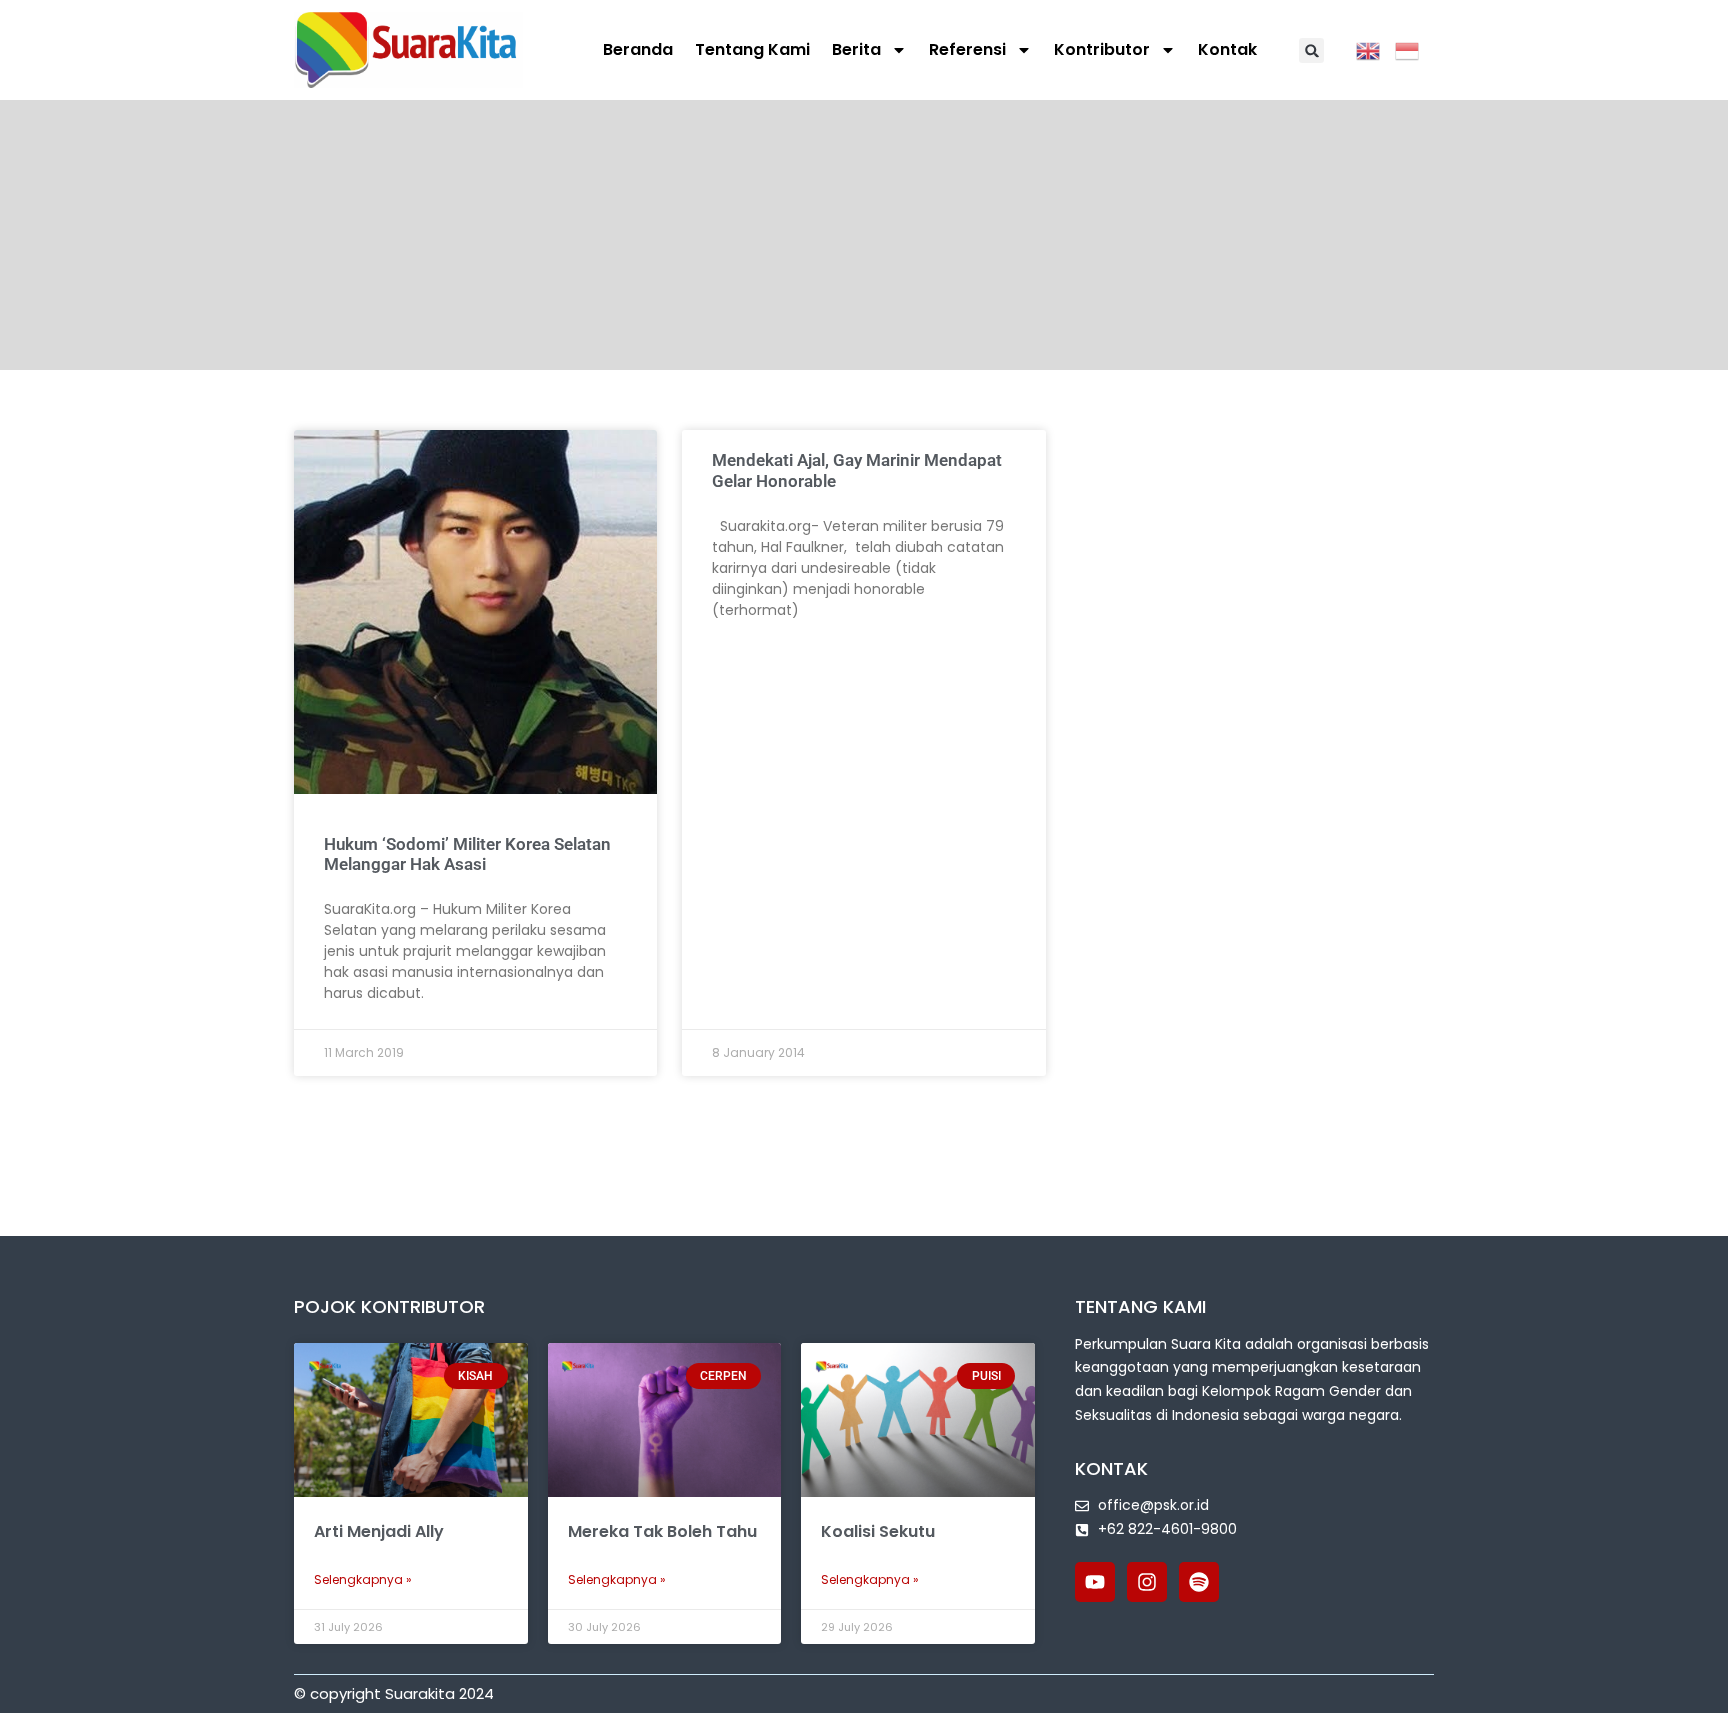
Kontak (1227, 49)
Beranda (638, 49)
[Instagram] (1147, 1582)
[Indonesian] (1414, 49)
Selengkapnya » (363, 1579)
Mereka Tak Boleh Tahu (662, 1531)
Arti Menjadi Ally (379, 1531)
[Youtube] (1095, 1582)
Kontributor (1102, 49)
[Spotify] (1199, 1582)
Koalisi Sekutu (878, 1531)
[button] (1311, 50)
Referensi (967, 49)
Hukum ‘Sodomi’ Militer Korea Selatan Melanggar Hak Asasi (467, 854)
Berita (856, 49)
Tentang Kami (752, 49)
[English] (1375, 49)
